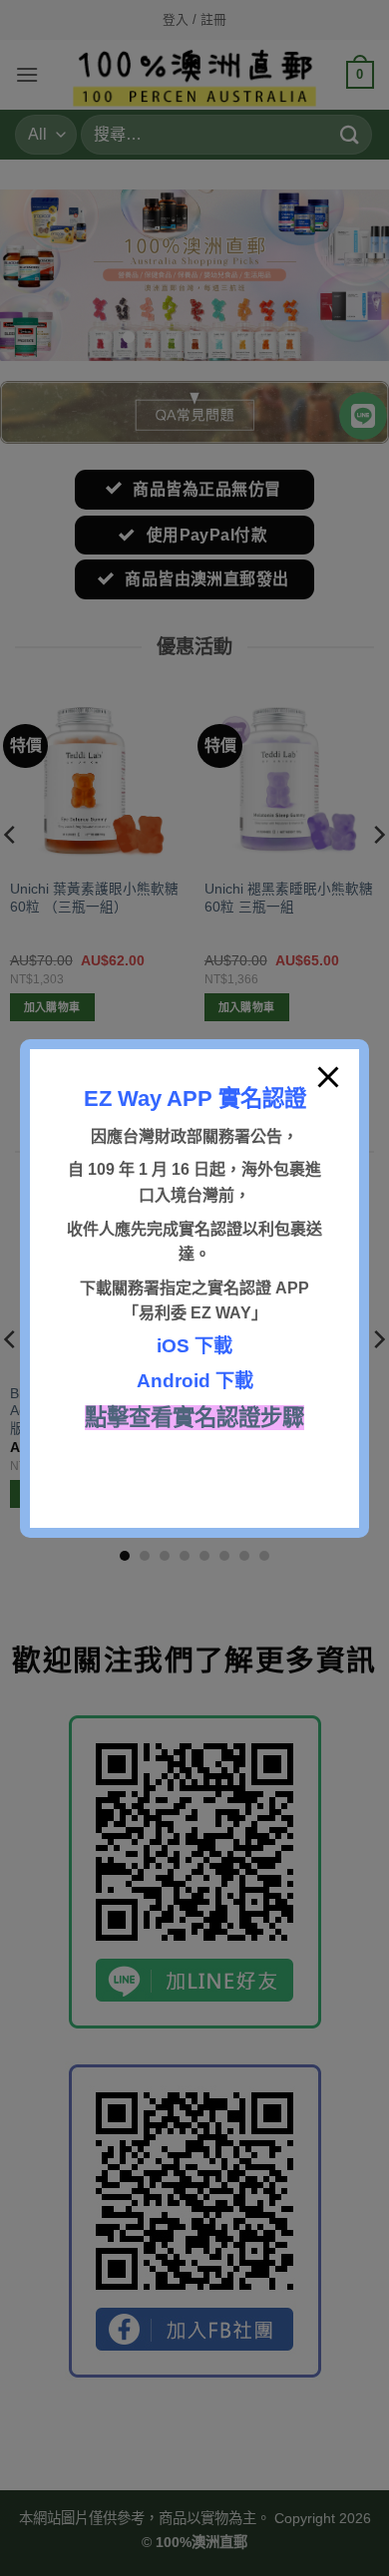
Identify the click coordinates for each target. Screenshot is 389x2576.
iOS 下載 (194, 1346)
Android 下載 (195, 1381)
